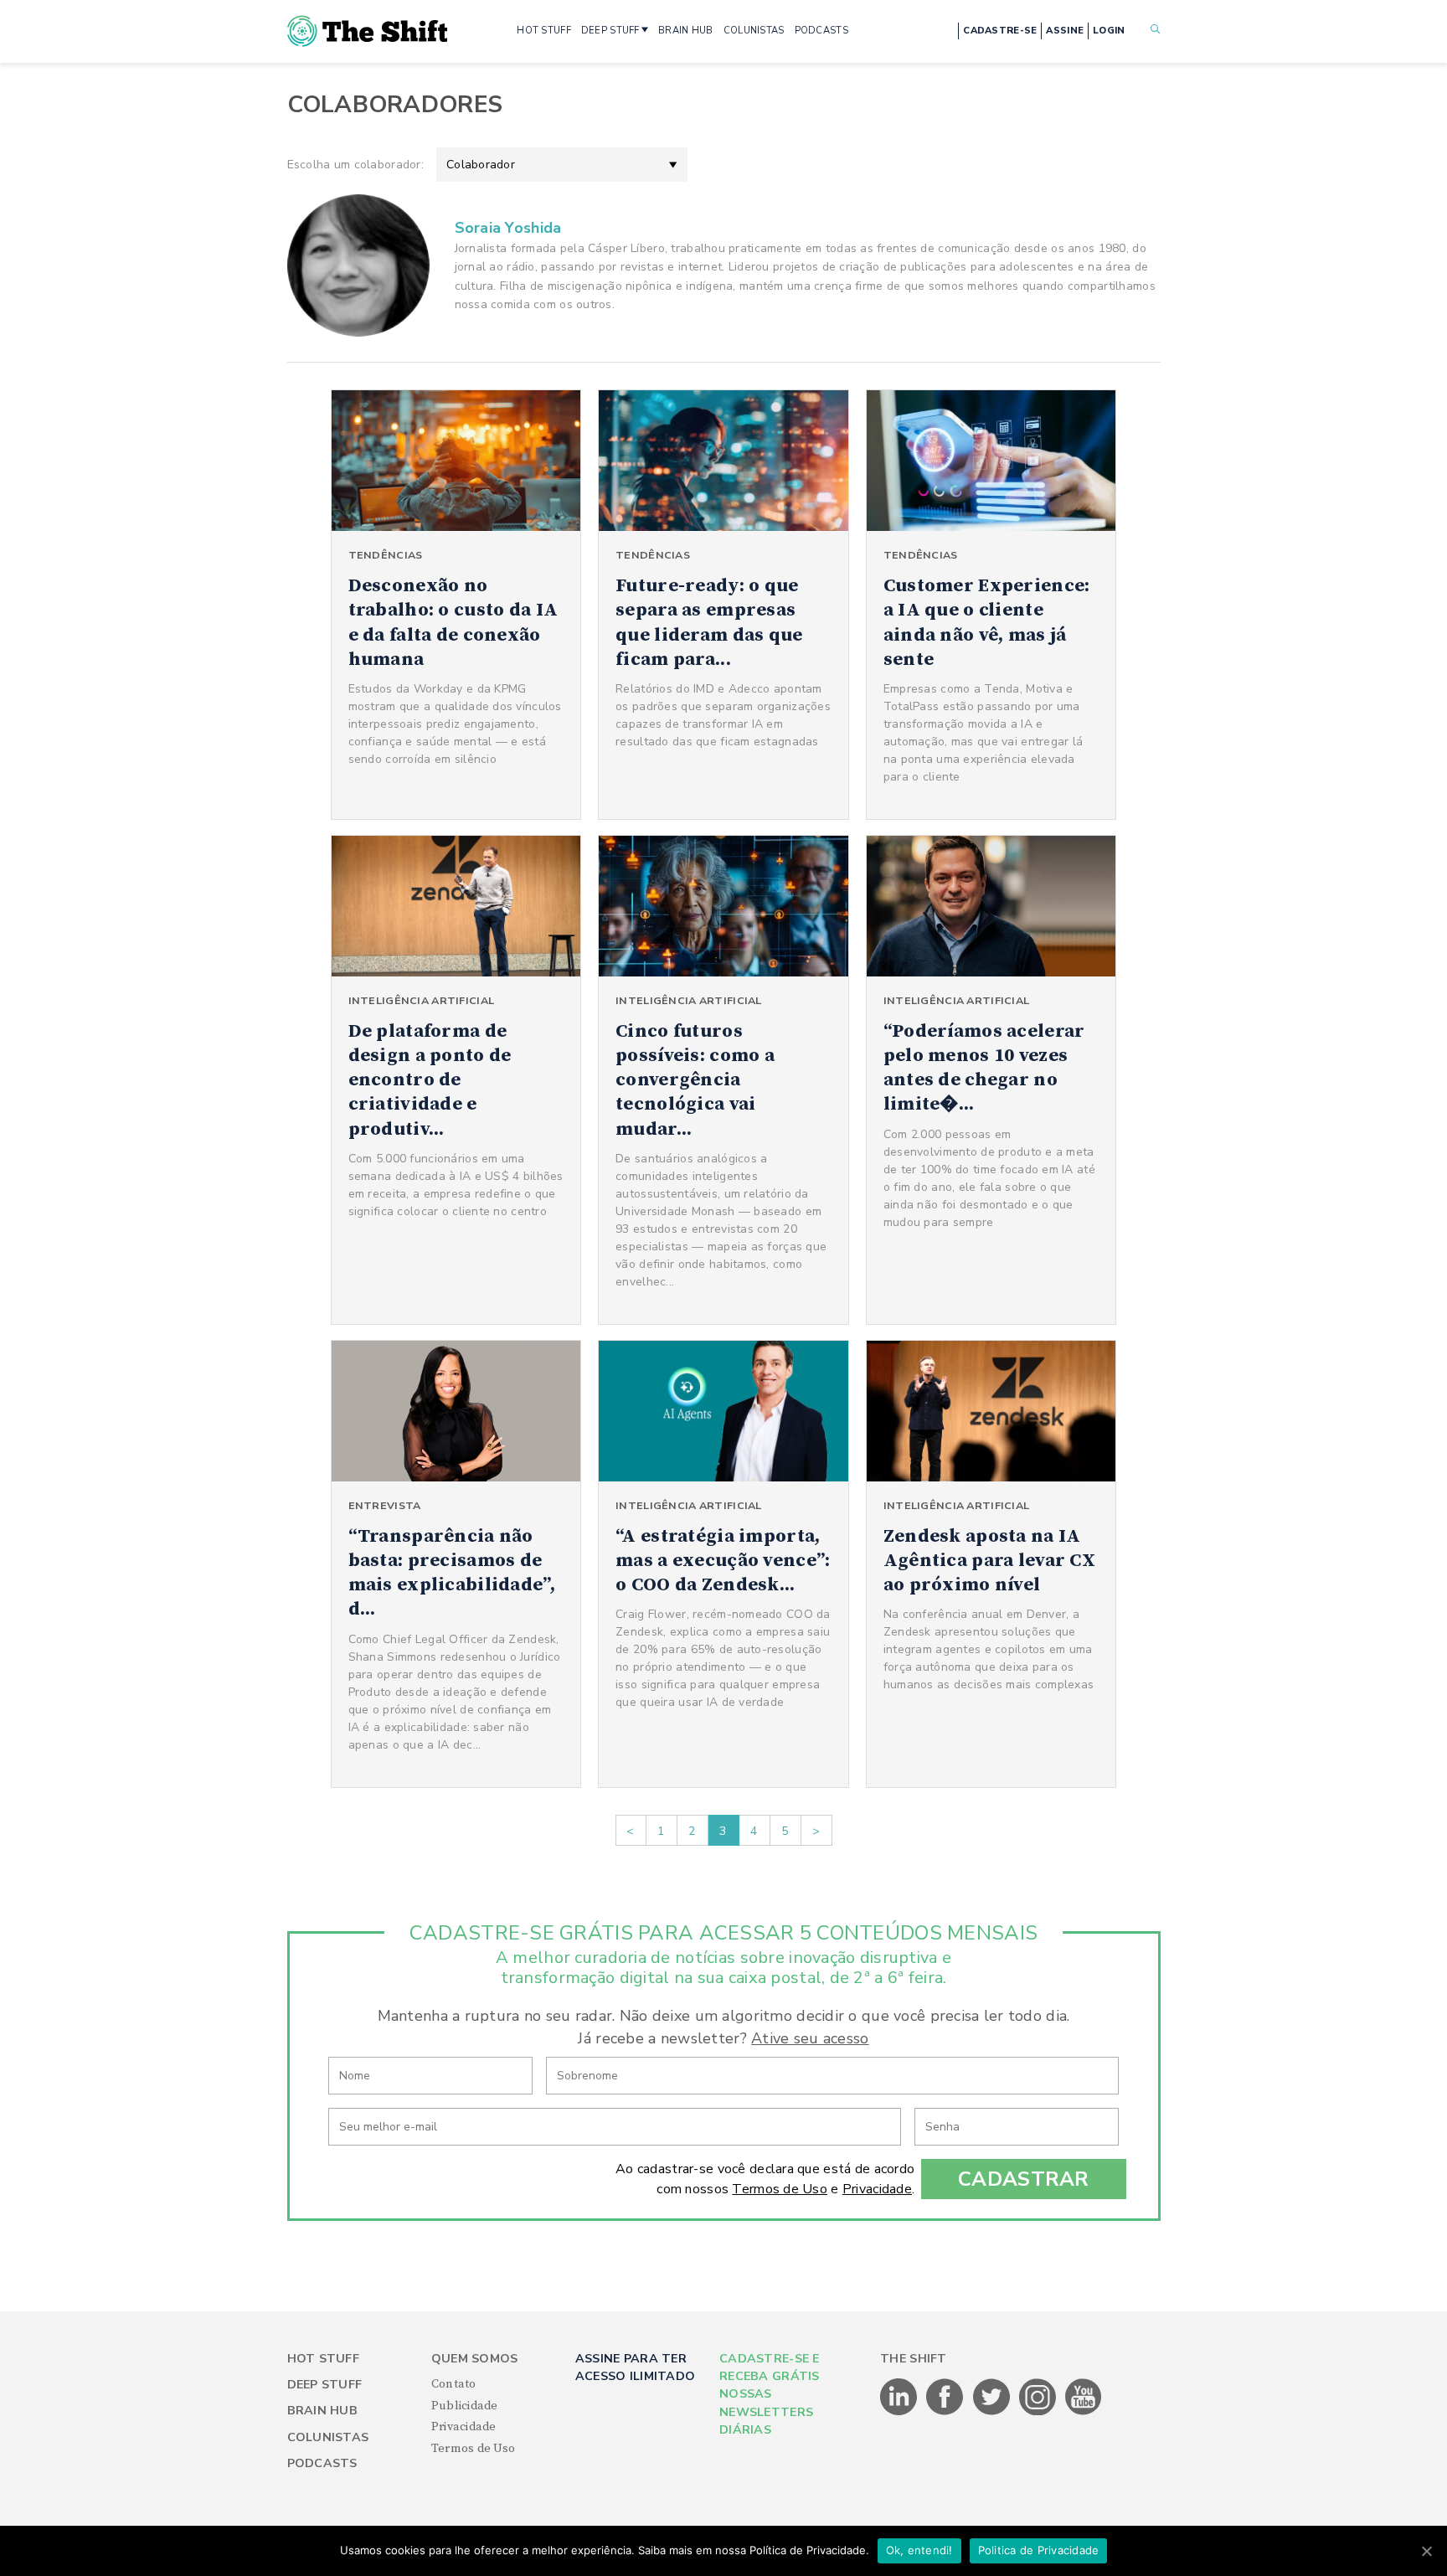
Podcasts (322, 2463)
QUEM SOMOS (475, 2359)
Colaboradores (395, 105)
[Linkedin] (900, 2412)
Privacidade (877, 2189)
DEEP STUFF (610, 31)
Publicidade (465, 2406)
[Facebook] (946, 2412)
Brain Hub (323, 2411)
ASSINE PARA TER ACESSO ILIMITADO (635, 2367)
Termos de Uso (780, 2189)
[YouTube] (1084, 2412)
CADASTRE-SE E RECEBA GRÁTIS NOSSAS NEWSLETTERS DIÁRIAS (770, 2395)
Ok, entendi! (919, 2550)
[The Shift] (368, 31)
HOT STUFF (544, 31)
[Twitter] (993, 2412)
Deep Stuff (325, 2385)
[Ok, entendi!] (1426, 2551)
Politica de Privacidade (1039, 2550)
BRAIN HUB (686, 31)
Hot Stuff (324, 2359)
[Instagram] (1039, 2412)
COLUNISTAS (754, 31)
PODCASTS (821, 31)
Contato (454, 2384)
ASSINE (1065, 31)
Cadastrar (1024, 2179)
